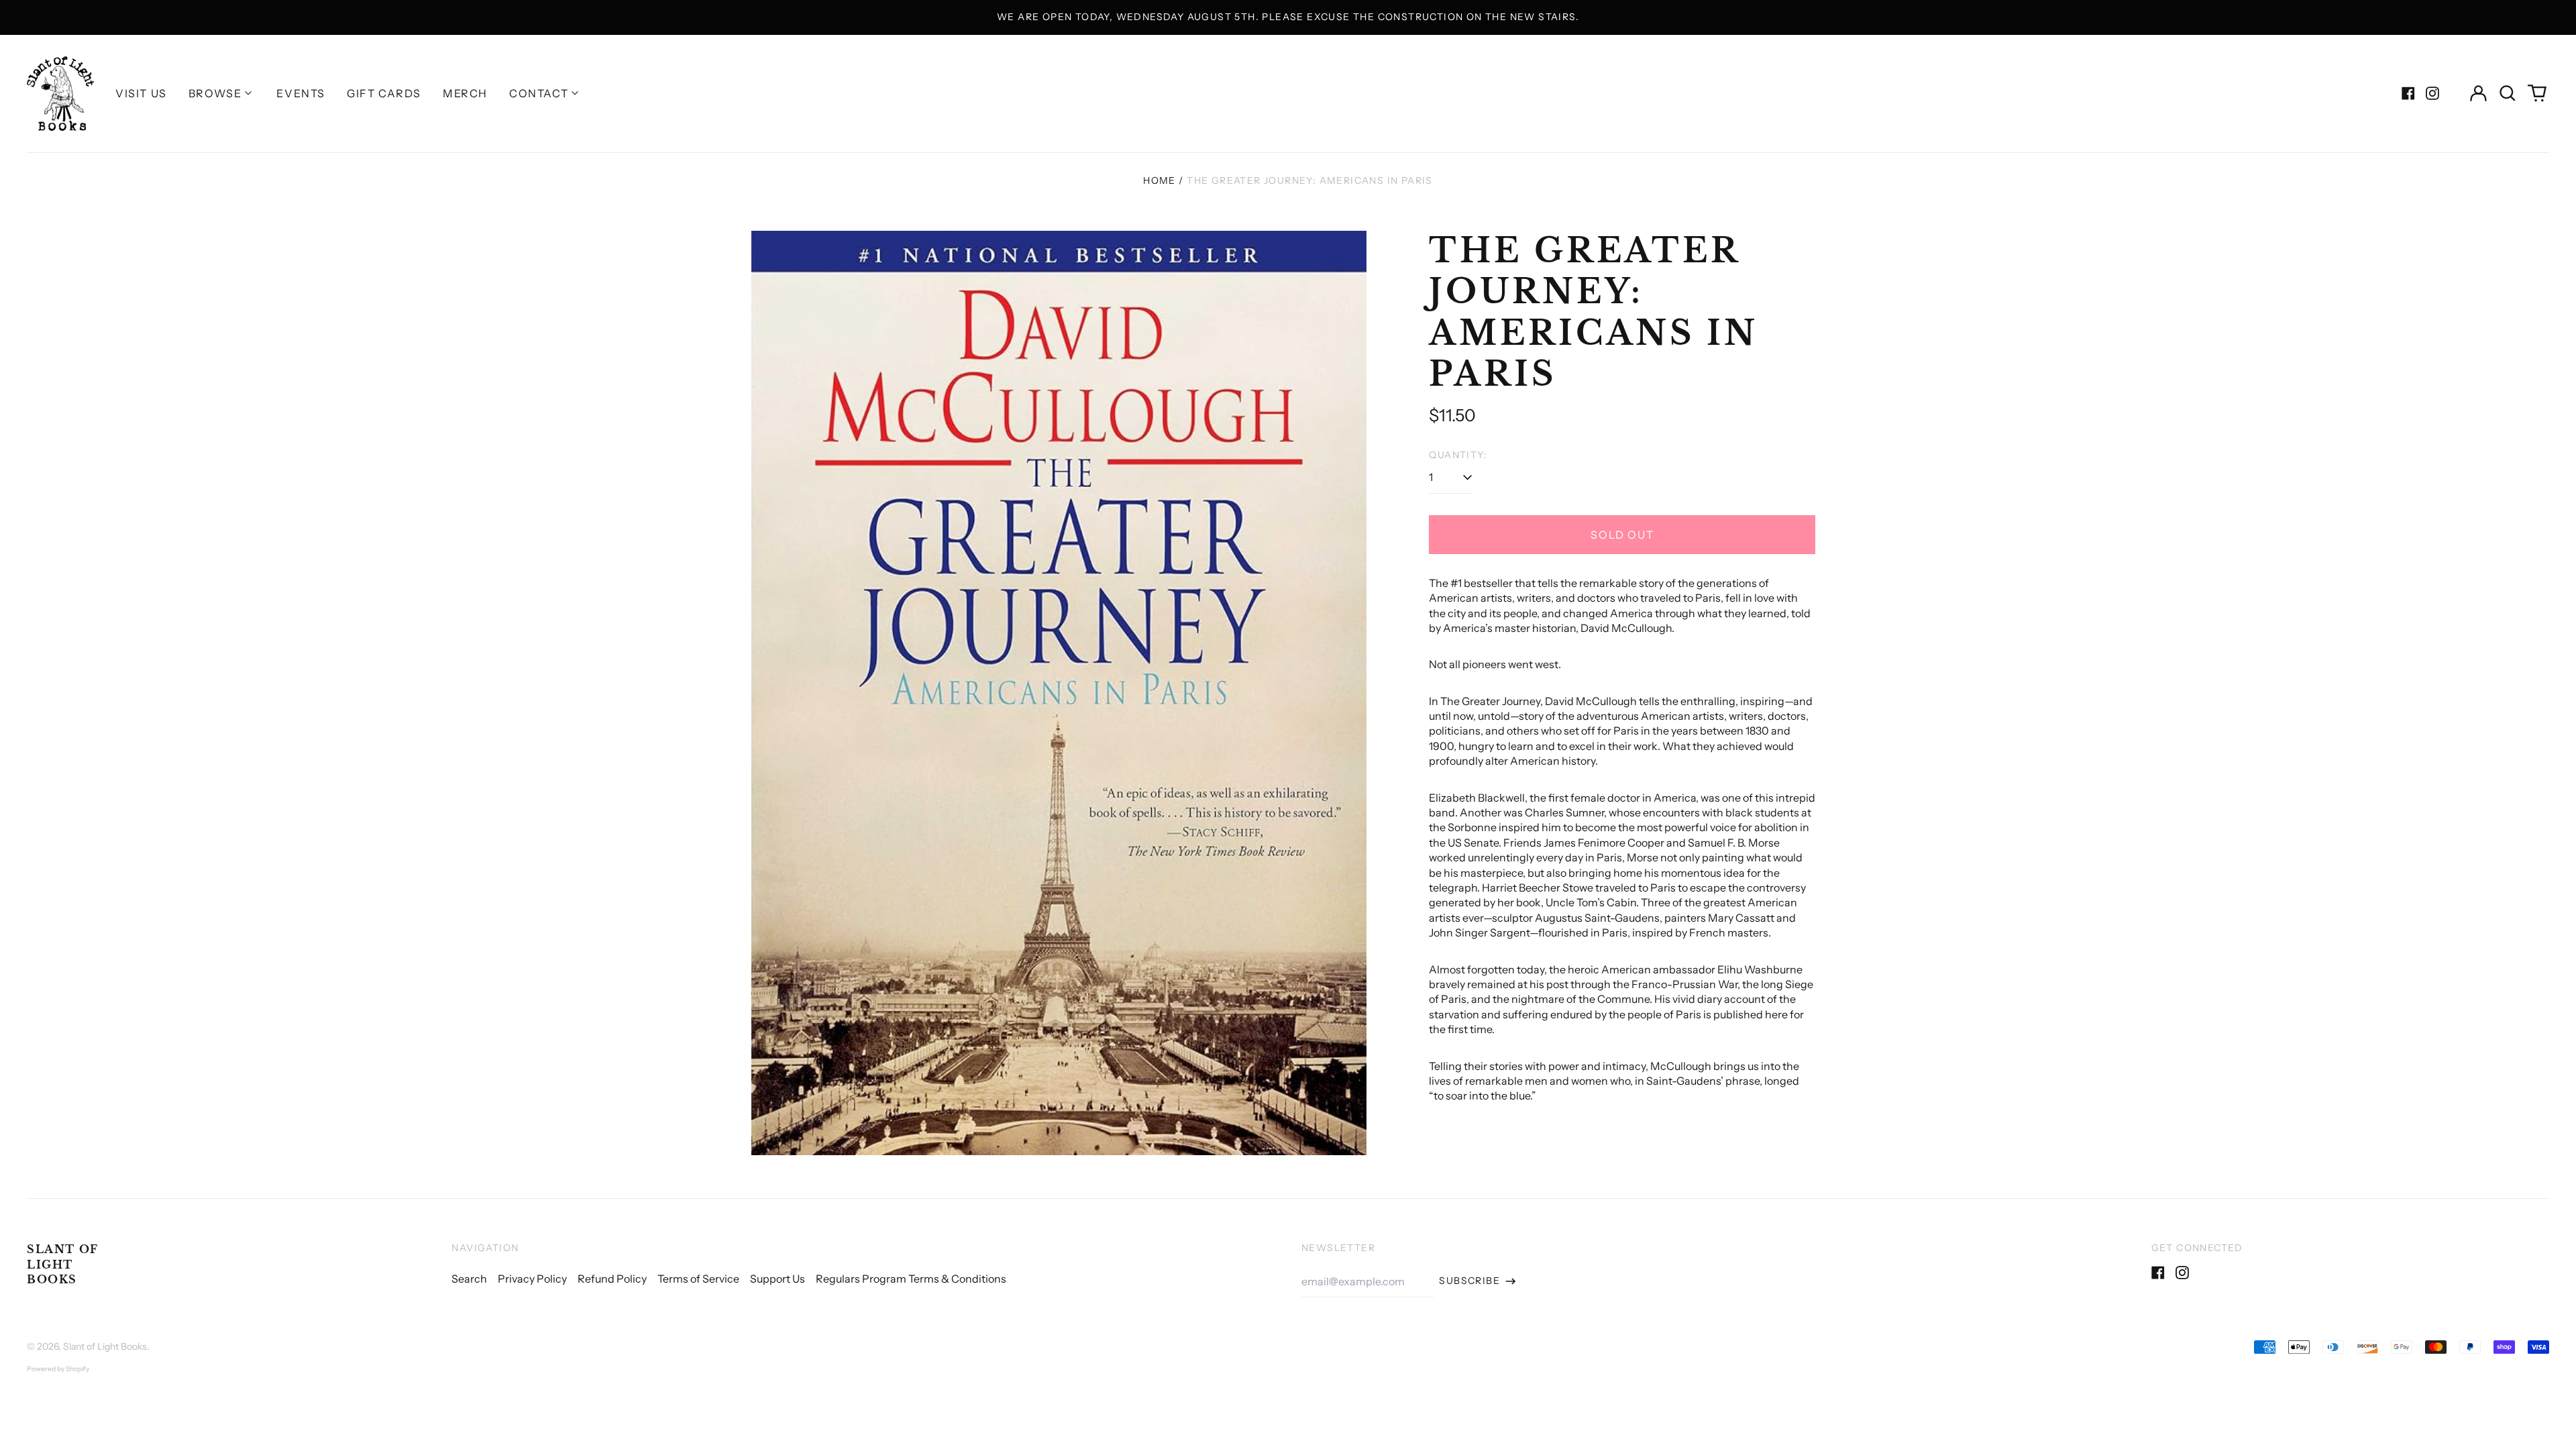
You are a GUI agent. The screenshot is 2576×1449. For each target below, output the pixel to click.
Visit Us (141, 93)
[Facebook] (2408, 93)
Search (469, 1279)
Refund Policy (612, 1279)
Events (301, 93)
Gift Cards (384, 93)
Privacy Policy (532, 1279)
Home (1160, 180)
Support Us (777, 1279)
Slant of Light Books (63, 1264)
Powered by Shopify (58, 1369)
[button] (2508, 93)
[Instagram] (2432, 93)
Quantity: (1458, 455)
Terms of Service (698, 1279)
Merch (465, 93)
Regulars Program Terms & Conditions (911, 1279)
